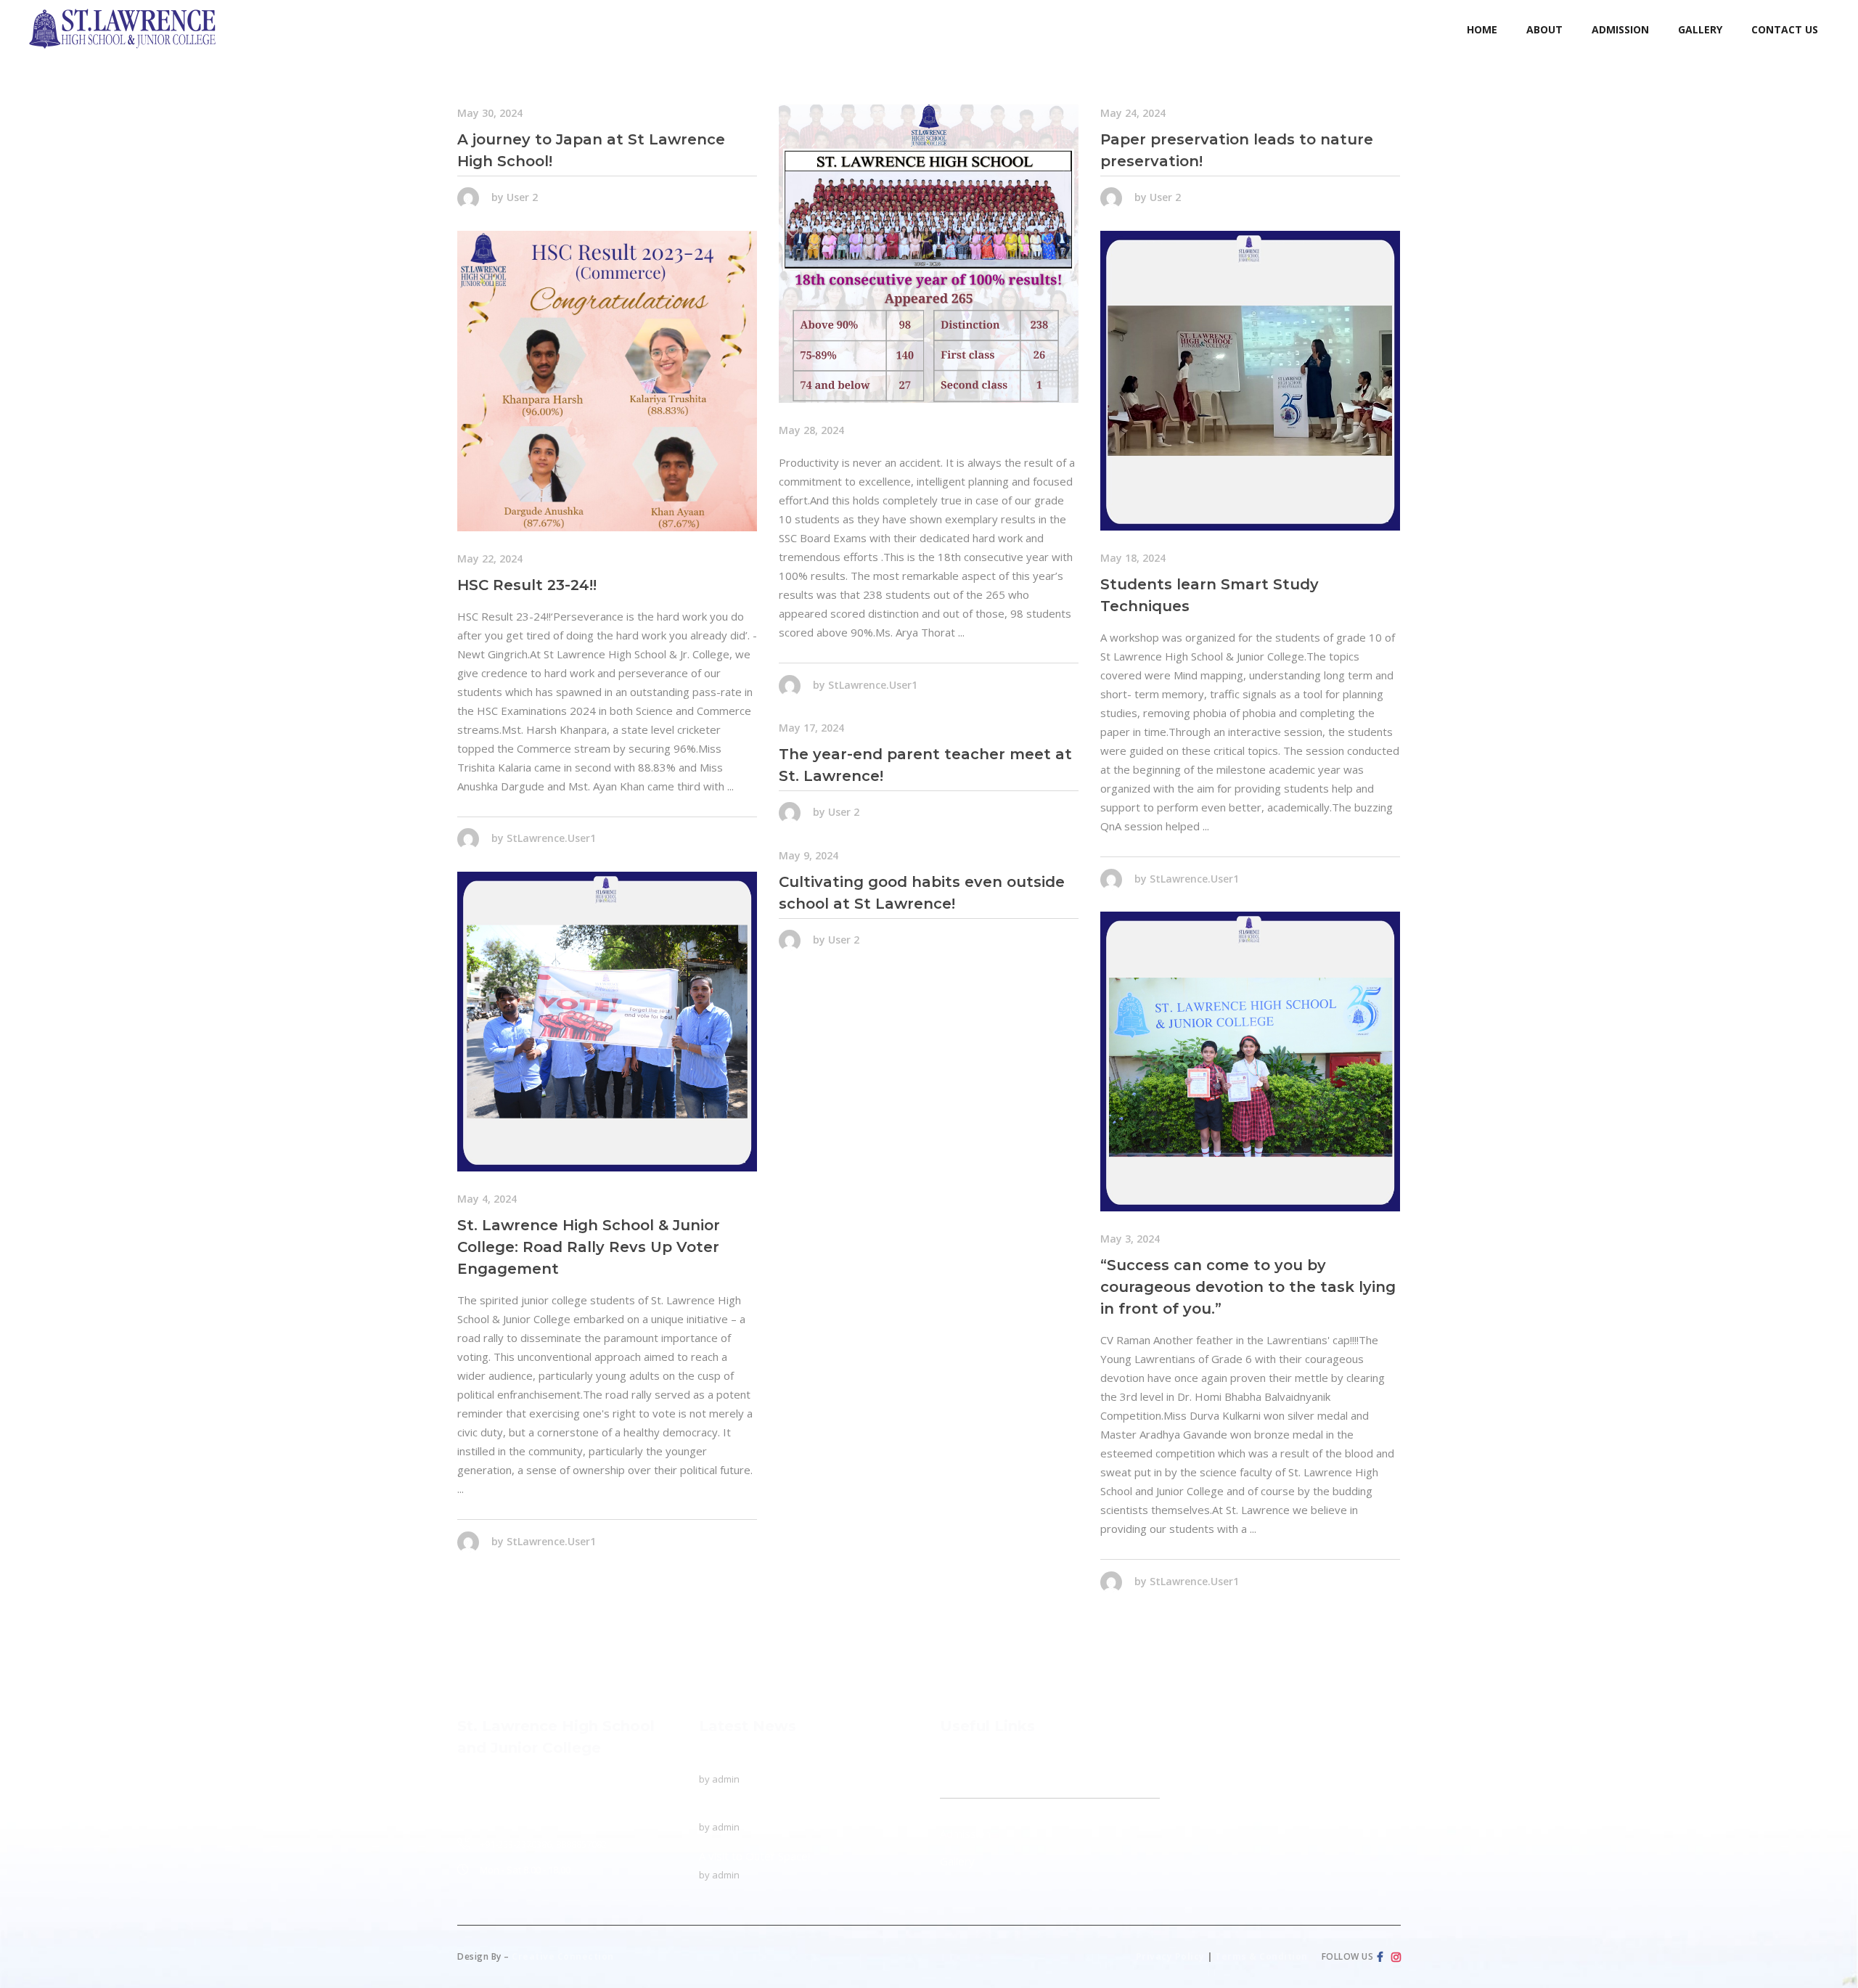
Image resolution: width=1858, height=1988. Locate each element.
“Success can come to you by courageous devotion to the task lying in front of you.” (1248, 1287)
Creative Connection (563, 1956)
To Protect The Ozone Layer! (773, 1760)
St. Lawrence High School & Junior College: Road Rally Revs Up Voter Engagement (589, 1247)
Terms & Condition (1261, 1956)
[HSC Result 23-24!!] (607, 381)
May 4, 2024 (487, 1199)
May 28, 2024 (811, 430)
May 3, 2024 (1130, 1239)
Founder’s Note (986, 1806)
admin (726, 1779)
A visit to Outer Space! (754, 1856)
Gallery (957, 1861)
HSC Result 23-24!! (527, 585)
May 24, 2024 (1133, 113)
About (955, 1788)
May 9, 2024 (809, 855)
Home (955, 1760)
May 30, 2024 (490, 113)
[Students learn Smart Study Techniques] (1250, 381)
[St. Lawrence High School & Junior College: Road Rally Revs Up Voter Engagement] (607, 1022)
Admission (965, 1833)
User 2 (522, 197)
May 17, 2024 (811, 728)
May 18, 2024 (1133, 558)
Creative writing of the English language (798, 1808)
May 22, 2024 (490, 559)
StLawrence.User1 (873, 684)
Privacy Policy (1170, 1956)
